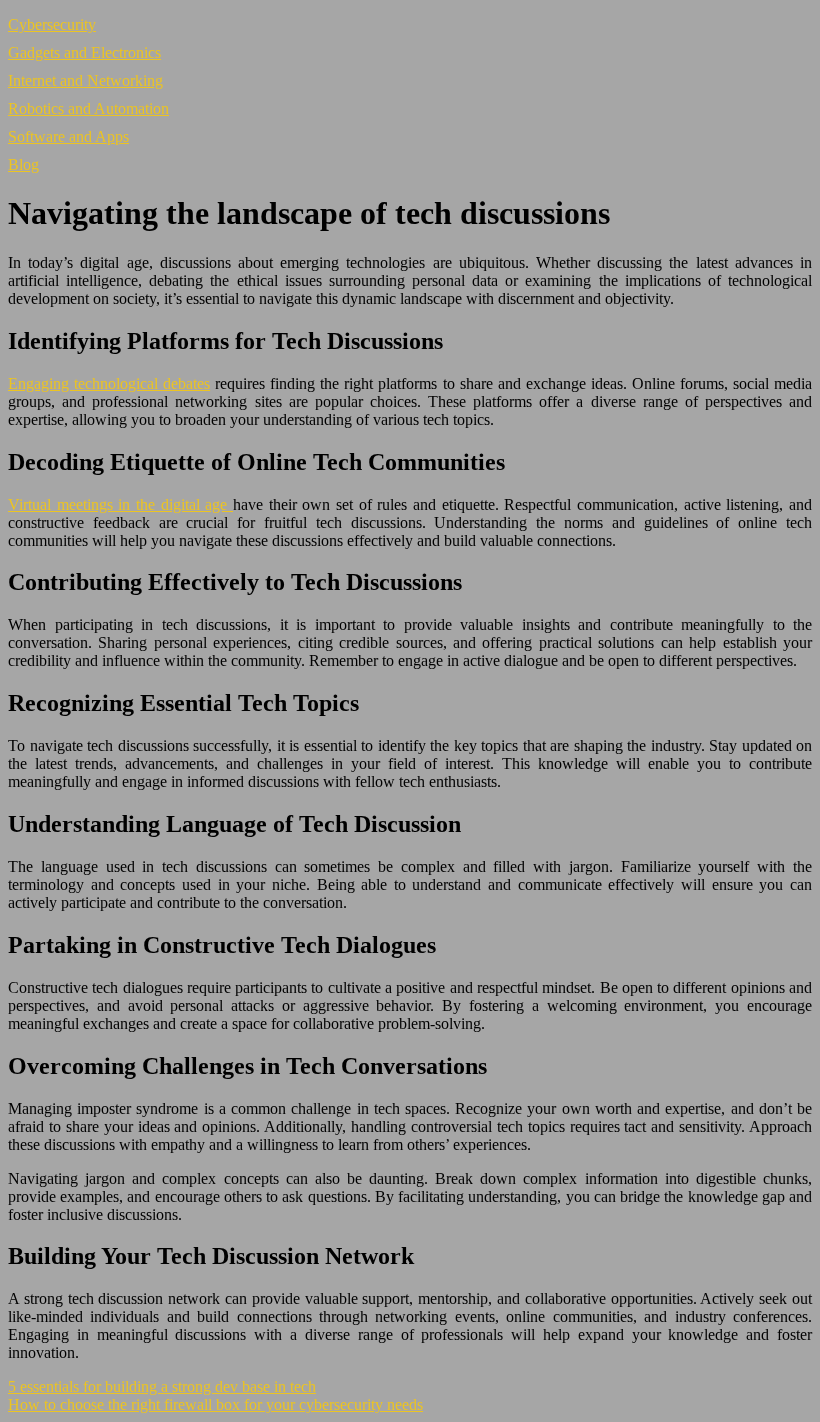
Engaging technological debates (109, 383)
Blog (23, 164)
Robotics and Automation (88, 108)
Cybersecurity (52, 24)
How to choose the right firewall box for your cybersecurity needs (215, 1404)
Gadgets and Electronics (84, 52)
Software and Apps (68, 136)
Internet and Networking (85, 80)
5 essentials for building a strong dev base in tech (162, 1386)
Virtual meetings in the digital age (120, 504)
